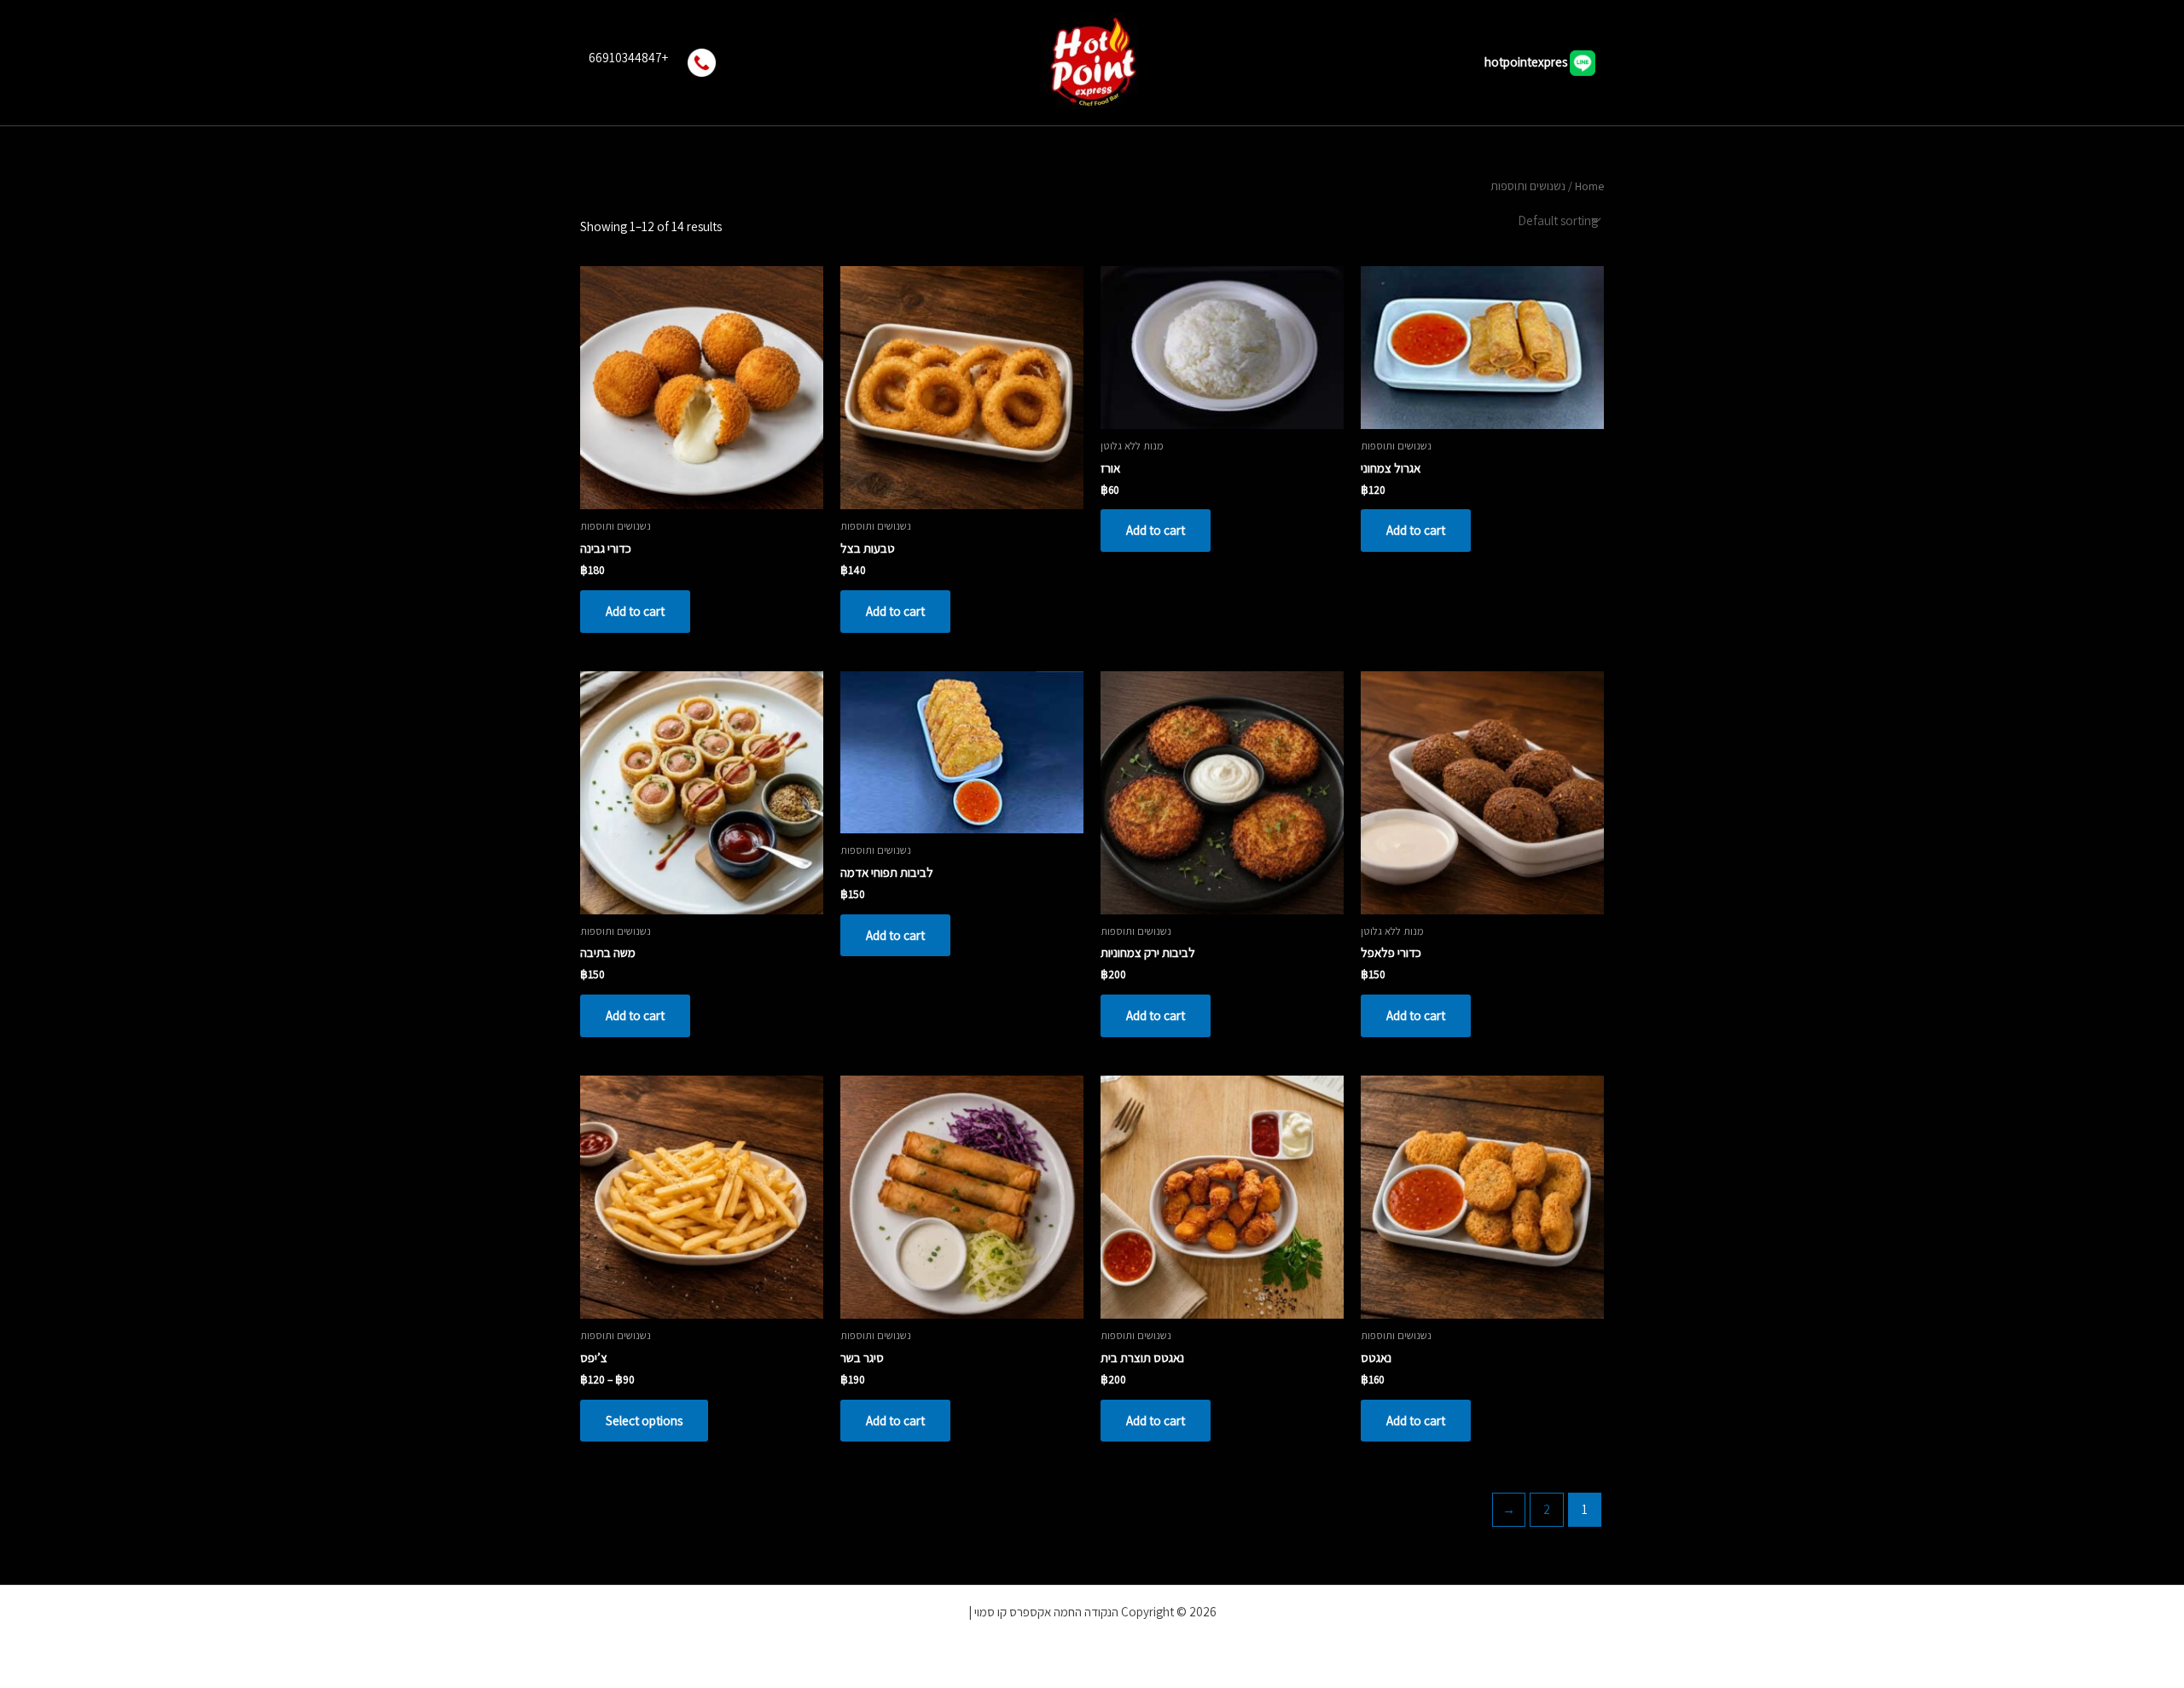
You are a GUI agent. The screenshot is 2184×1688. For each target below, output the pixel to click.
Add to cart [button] (1416, 530)
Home (1589, 186)
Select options (644, 1421)
